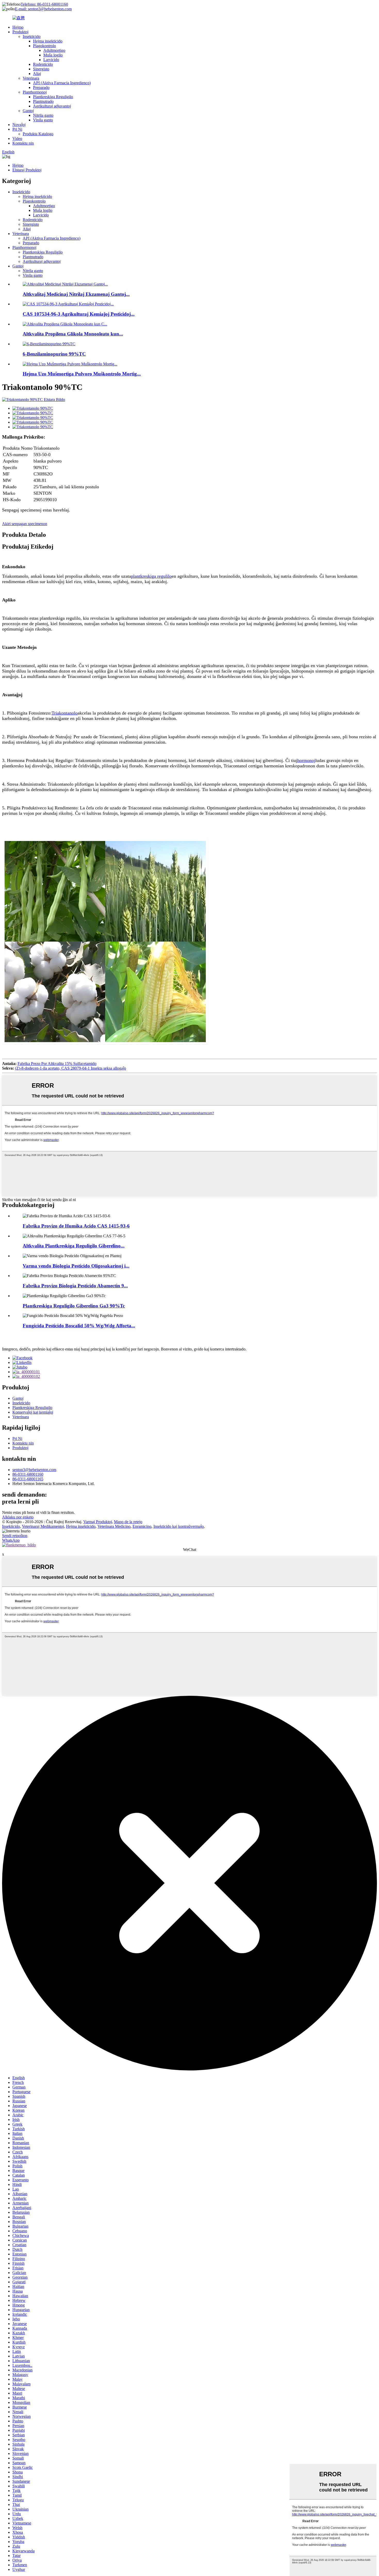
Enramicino (142, 1526)
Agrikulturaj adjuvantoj (52, 106)
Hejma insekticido (48, 41)
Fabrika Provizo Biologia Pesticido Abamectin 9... (75, 1286)
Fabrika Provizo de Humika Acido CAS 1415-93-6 (76, 1226)
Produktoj (20, 32)
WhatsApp (11, 1540)
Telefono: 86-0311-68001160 (44, 4)
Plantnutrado (43, 101)
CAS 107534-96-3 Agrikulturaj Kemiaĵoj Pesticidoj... (79, 314)
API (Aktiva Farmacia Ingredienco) (62, 83)
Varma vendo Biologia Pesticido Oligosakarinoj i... (76, 1266)
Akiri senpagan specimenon (25, 524)
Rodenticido (43, 64)
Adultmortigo (54, 50)
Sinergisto (41, 69)
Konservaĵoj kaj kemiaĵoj (33, 1412)
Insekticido (32, 36)
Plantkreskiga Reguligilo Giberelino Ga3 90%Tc (74, 1306)
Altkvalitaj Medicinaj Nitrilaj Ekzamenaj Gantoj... (76, 294)
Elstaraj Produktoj (27, 170)
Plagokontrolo (44, 46)
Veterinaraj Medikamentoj (43, 1526)
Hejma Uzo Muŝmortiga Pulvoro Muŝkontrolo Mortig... (82, 374)
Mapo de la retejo (128, 1522)
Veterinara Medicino (114, 1526)
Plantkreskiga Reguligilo (53, 97)
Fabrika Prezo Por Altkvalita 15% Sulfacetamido (57, 1064)
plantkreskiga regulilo (151, 576)
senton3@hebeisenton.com (34, 1470)
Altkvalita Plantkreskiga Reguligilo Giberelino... (74, 1246)
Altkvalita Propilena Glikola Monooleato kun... (73, 334)
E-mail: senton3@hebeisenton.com (43, 9)
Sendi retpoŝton (15, 1536)
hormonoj (306, 760)
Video (17, 139)
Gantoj (28, 111)
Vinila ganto (43, 120)
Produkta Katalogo (38, 134)
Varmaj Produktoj (98, 1522)
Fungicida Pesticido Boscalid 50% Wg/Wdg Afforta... (79, 1326)
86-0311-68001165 (28, 1479)
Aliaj (37, 74)
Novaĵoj (19, 125)
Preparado (41, 87)
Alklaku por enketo (18, 1517)
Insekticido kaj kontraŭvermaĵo (179, 1526)
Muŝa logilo (53, 55)
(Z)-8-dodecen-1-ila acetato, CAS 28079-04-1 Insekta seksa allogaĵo (71, 1068)
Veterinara (31, 78)
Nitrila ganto (43, 115)
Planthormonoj (35, 92)
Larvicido (51, 60)
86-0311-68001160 (28, 1474)
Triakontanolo (65, 713)
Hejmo (18, 27)
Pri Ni (17, 129)
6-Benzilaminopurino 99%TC (54, 354)
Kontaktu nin (23, 143)
